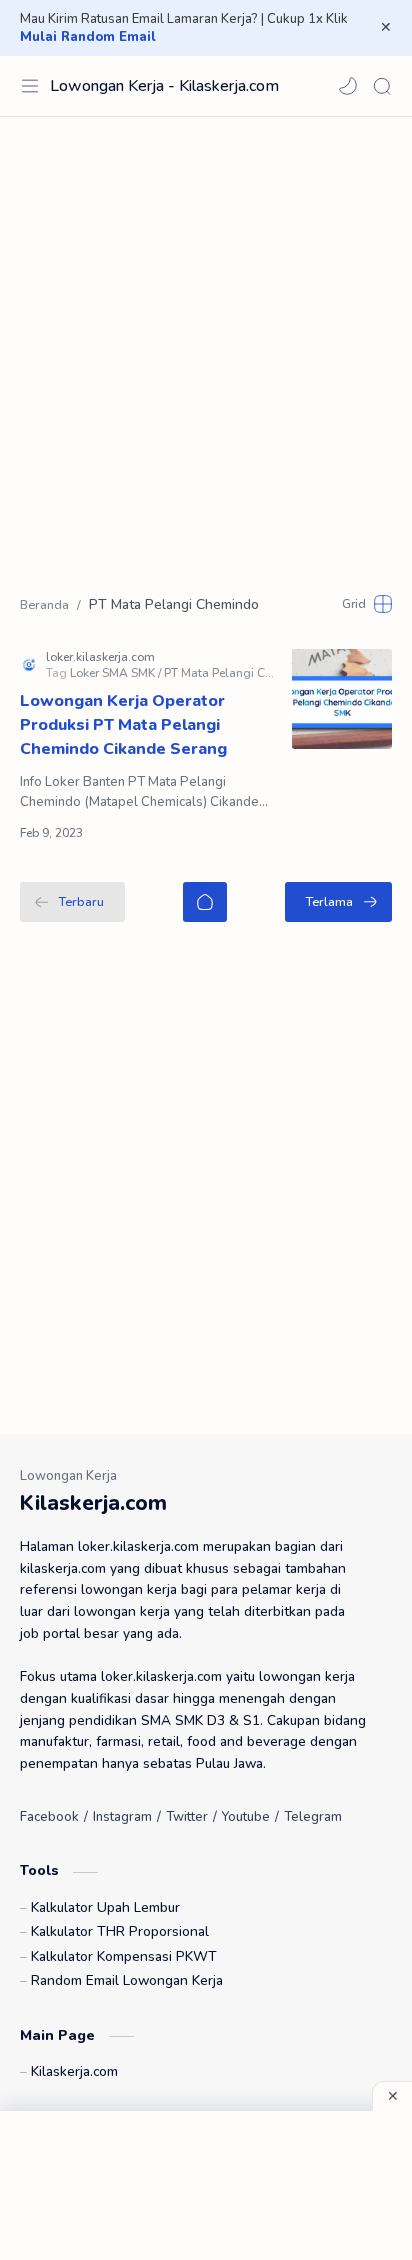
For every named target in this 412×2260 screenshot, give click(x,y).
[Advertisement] (206, 343)
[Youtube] (246, 1817)
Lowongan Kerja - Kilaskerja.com (164, 86)
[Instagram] (122, 1817)
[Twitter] (187, 1817)
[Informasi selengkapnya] (211, 833)
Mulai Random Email (88, 37)
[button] (348, 86)
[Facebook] (49, 1817)
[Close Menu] (386, 28)
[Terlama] (338, 902)
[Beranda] (205, 902)
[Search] (382, 86)
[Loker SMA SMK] (115, 673)
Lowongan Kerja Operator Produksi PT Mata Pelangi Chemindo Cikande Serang (123, 725)
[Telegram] (313, 1817)
